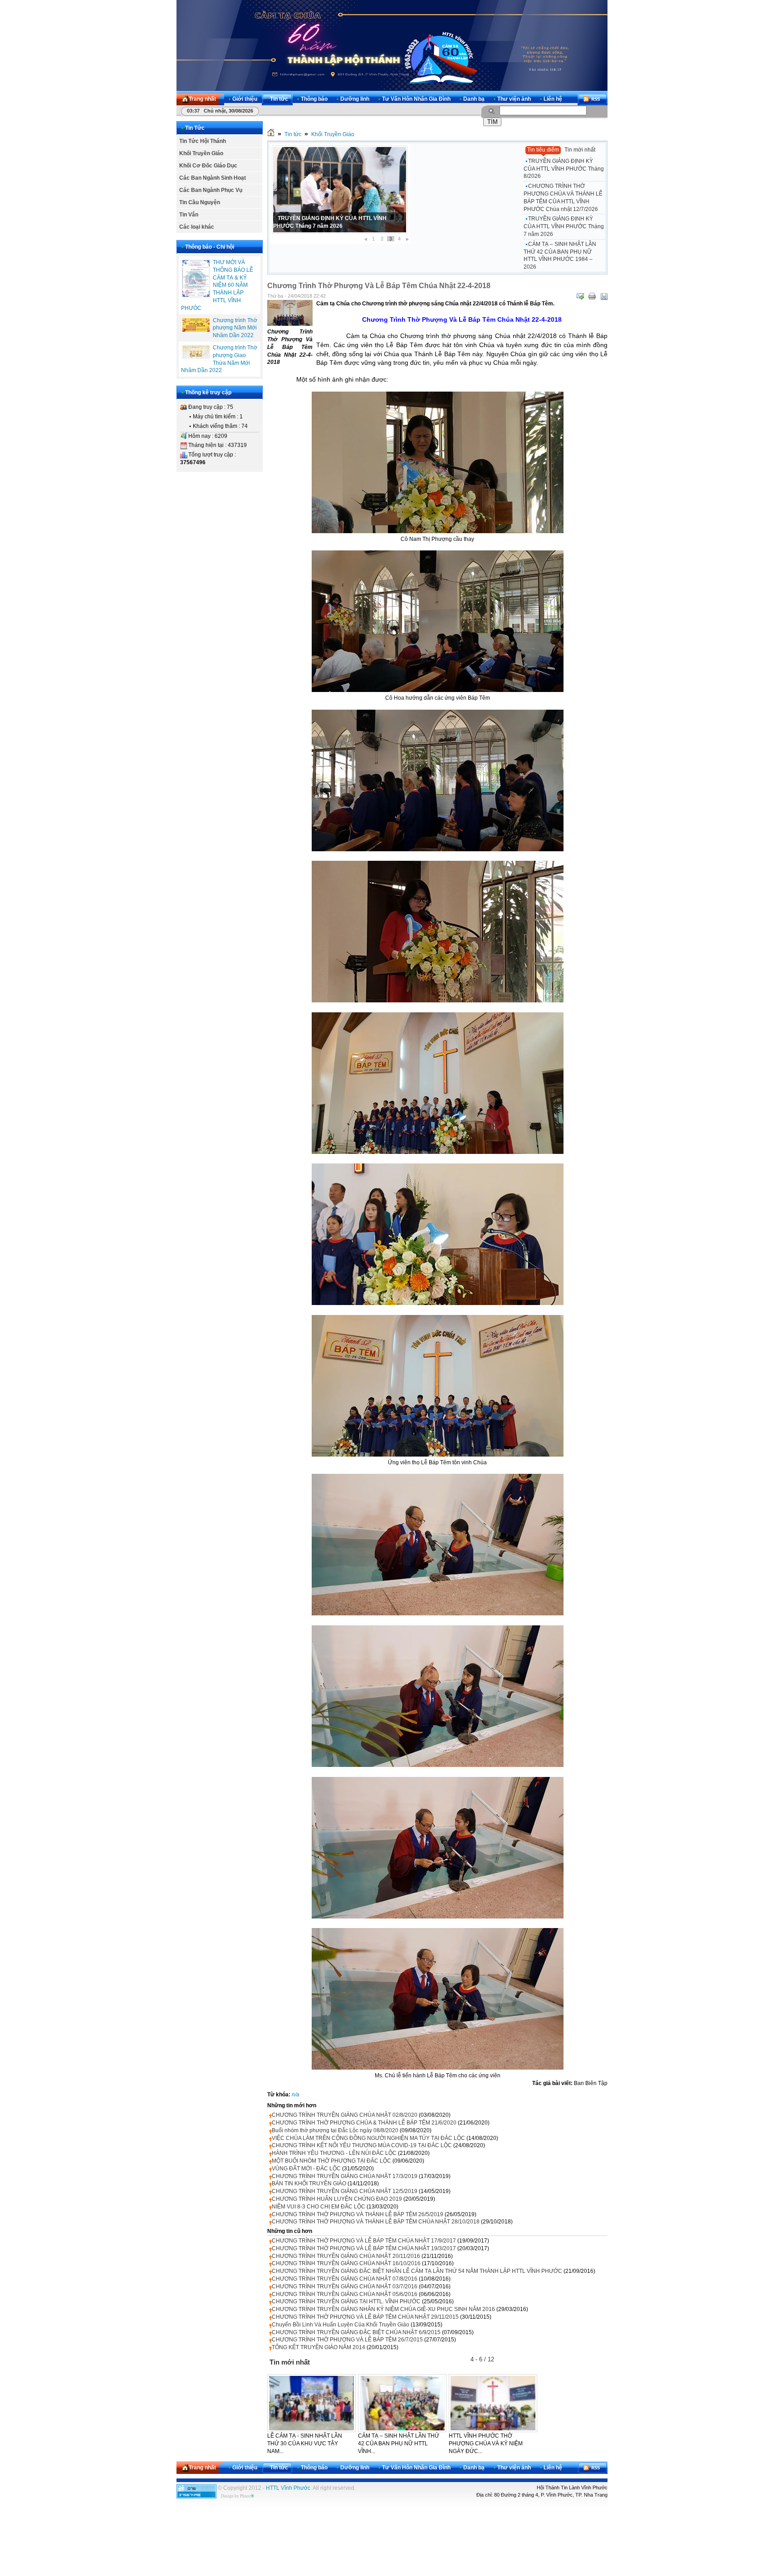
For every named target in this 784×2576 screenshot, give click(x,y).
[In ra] (592, 296)
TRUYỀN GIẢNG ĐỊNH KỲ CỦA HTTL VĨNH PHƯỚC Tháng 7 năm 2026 (564, 226)
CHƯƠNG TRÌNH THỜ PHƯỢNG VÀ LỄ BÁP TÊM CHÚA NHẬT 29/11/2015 (365, 2317)
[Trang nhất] (271, 134)
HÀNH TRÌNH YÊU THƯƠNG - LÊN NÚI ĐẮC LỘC (334, 2153)
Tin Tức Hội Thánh (203, 141)
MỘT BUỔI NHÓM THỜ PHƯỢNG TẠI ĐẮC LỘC (331, 2161)
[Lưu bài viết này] (604, 296)
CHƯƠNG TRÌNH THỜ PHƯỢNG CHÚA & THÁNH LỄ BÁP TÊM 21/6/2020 (364, 2123)
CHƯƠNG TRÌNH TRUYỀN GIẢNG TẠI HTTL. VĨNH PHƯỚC (346, 2301)
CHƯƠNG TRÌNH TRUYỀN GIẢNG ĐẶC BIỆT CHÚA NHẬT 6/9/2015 (356, 2332)
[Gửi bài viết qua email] (580, 296)
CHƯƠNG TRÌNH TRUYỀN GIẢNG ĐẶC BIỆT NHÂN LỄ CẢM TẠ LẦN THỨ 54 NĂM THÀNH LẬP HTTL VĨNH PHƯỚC (417, 2271)
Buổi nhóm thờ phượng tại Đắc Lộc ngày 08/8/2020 (335, 2130)
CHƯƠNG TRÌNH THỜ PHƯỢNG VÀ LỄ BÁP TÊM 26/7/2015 (347, 2340)
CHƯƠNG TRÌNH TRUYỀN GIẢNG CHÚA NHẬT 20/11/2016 (346, 2256)
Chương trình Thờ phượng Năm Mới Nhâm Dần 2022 (235, 328)
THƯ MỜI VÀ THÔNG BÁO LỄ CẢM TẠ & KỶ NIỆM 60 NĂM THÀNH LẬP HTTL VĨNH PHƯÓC (217, 285)
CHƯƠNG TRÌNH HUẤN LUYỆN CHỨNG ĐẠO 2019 (337, 2199)
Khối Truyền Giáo (201, 153)
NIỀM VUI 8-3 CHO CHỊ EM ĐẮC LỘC (318, 2207)
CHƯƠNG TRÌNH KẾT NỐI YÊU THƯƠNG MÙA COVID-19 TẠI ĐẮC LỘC (362, 2145)
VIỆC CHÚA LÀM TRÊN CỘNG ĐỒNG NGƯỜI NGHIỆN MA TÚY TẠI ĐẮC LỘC (368, 2138)
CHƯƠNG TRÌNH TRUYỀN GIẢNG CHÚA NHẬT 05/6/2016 (345, 2294)
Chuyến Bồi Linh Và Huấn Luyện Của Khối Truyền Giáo (341, 2325)
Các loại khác (197, 227)
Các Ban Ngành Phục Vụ (211, 190)
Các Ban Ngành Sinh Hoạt (213, 178)
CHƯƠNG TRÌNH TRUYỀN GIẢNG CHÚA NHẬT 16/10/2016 (346, 2263)
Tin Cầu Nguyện (200, 202)
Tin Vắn (189, 215)
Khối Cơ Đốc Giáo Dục (208, 166)
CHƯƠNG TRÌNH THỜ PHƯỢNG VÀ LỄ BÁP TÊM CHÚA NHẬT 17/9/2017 (364, 2241)
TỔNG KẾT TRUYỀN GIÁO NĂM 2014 (318, 2347)
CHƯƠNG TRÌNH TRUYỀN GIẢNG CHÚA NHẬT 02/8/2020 (345, 2115)
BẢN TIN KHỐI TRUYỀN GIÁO (309, 2183)
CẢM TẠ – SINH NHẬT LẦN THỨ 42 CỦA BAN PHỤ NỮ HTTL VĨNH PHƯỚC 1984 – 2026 (560, 255)
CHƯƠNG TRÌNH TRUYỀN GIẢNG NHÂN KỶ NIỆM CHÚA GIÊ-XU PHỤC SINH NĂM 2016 (383, 2309)
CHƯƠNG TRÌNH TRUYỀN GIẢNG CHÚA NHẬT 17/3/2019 (345, 2176)
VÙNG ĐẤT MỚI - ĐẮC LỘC (306, 2169)
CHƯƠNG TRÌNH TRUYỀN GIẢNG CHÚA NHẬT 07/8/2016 (345, 2279)
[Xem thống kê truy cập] (196, 2497)
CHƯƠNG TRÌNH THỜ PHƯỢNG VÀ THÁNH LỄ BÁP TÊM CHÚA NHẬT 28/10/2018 (376, 2222)
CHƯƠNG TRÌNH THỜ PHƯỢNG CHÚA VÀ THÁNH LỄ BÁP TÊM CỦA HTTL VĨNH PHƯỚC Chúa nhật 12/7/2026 (563, 197)
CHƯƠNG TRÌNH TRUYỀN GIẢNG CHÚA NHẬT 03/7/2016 (345, 2287)
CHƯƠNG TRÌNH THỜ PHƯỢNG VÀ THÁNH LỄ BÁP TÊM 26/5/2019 (358, 2214)
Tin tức (293, 134)
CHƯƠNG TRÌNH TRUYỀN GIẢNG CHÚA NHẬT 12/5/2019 (345, 2191)
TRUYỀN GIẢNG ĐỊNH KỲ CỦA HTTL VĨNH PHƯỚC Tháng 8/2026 (564, 169)
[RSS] (593, 99)
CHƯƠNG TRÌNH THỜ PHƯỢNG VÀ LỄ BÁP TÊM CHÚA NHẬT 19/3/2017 (364, 2248)
